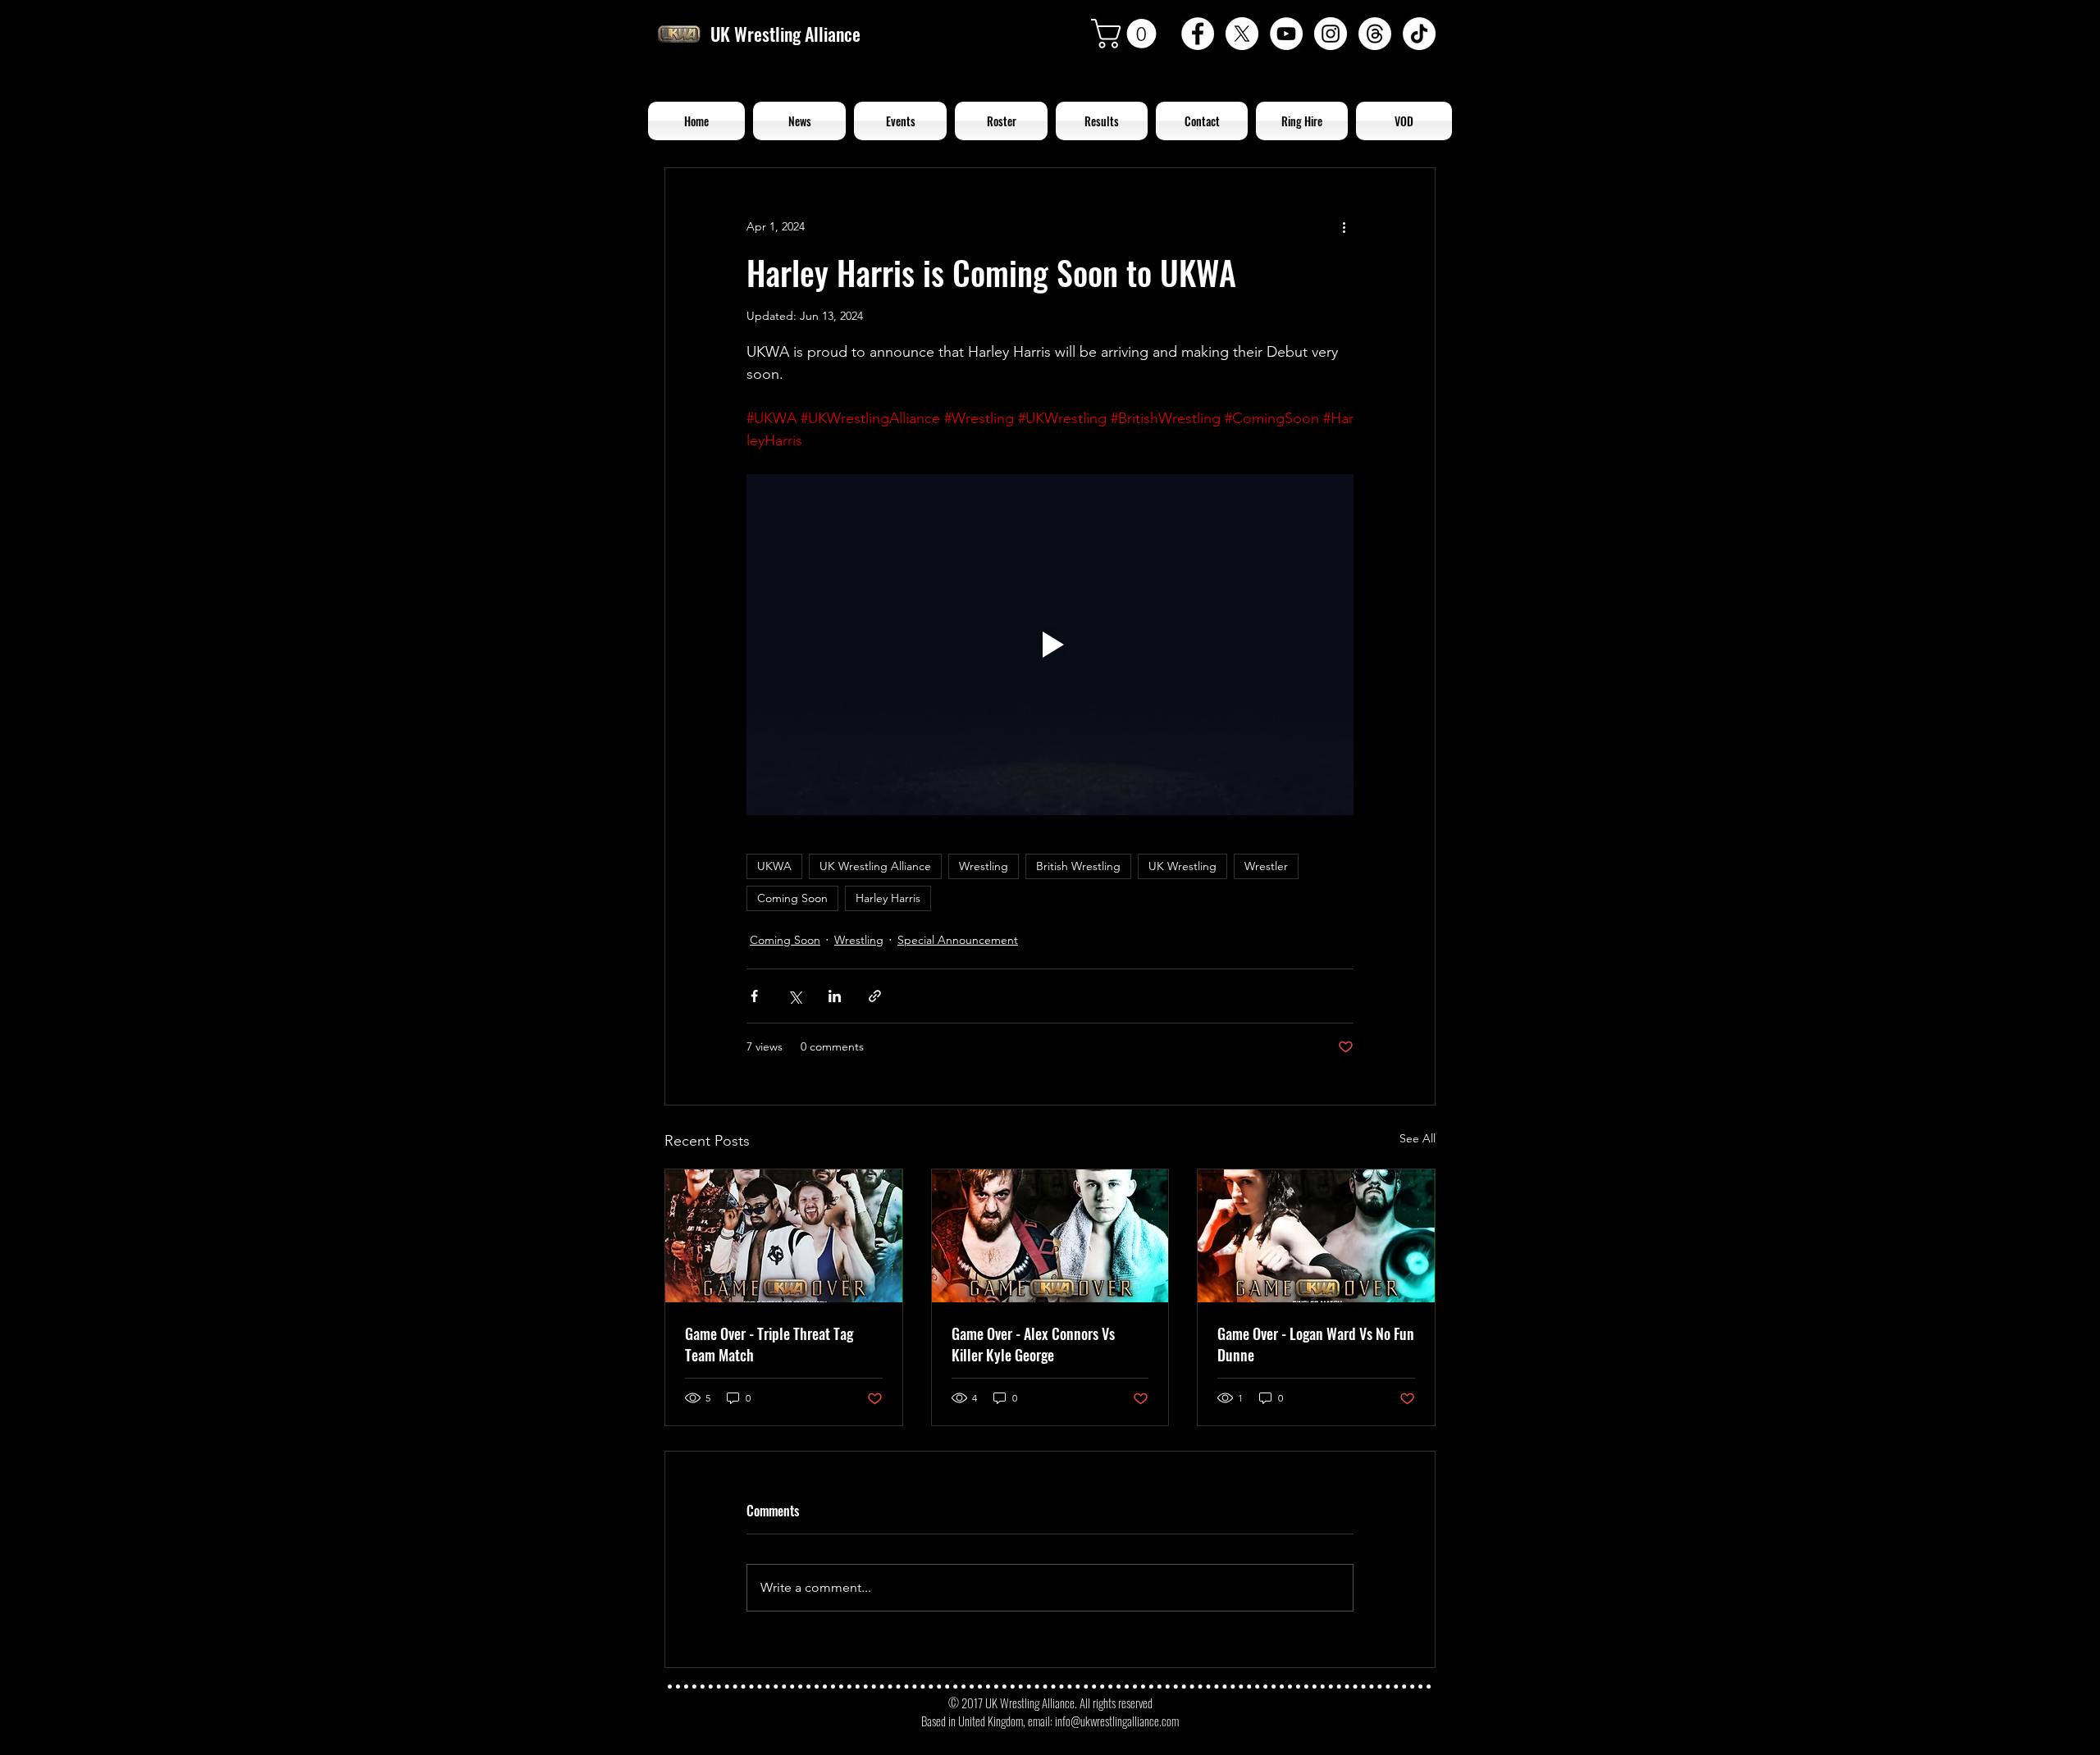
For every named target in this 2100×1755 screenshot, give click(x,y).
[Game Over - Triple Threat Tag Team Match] (784, 1236)
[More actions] (1344, 227)
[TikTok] (1419, 34)
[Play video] (1050, 645)
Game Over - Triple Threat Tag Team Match (769, 1344)
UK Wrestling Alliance (875, 866)
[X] (1242, 34)
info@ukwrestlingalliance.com (1117, 1721)
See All (1417, 1138)
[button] (1127, 34)
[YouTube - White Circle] (1286, 34)
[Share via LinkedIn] (835, 996)
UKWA (774, 866)
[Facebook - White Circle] (1198, 34)
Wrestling (984, 866)
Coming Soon (792, 898)
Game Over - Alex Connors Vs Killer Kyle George (1033, 1344)
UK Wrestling (1182, 866)
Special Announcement (958, 940)
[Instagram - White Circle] (1331, 34)
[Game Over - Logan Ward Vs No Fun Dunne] (1316, 1236)
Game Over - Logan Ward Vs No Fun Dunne (1316, 1344)
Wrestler (1266, 866)
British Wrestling (1078, 866)
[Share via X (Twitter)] (794, 996)
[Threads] (1375, 34)
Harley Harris (888, 898)
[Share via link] (875, 996)
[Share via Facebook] (754, 996)
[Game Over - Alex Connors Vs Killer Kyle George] (1050, 1236)
